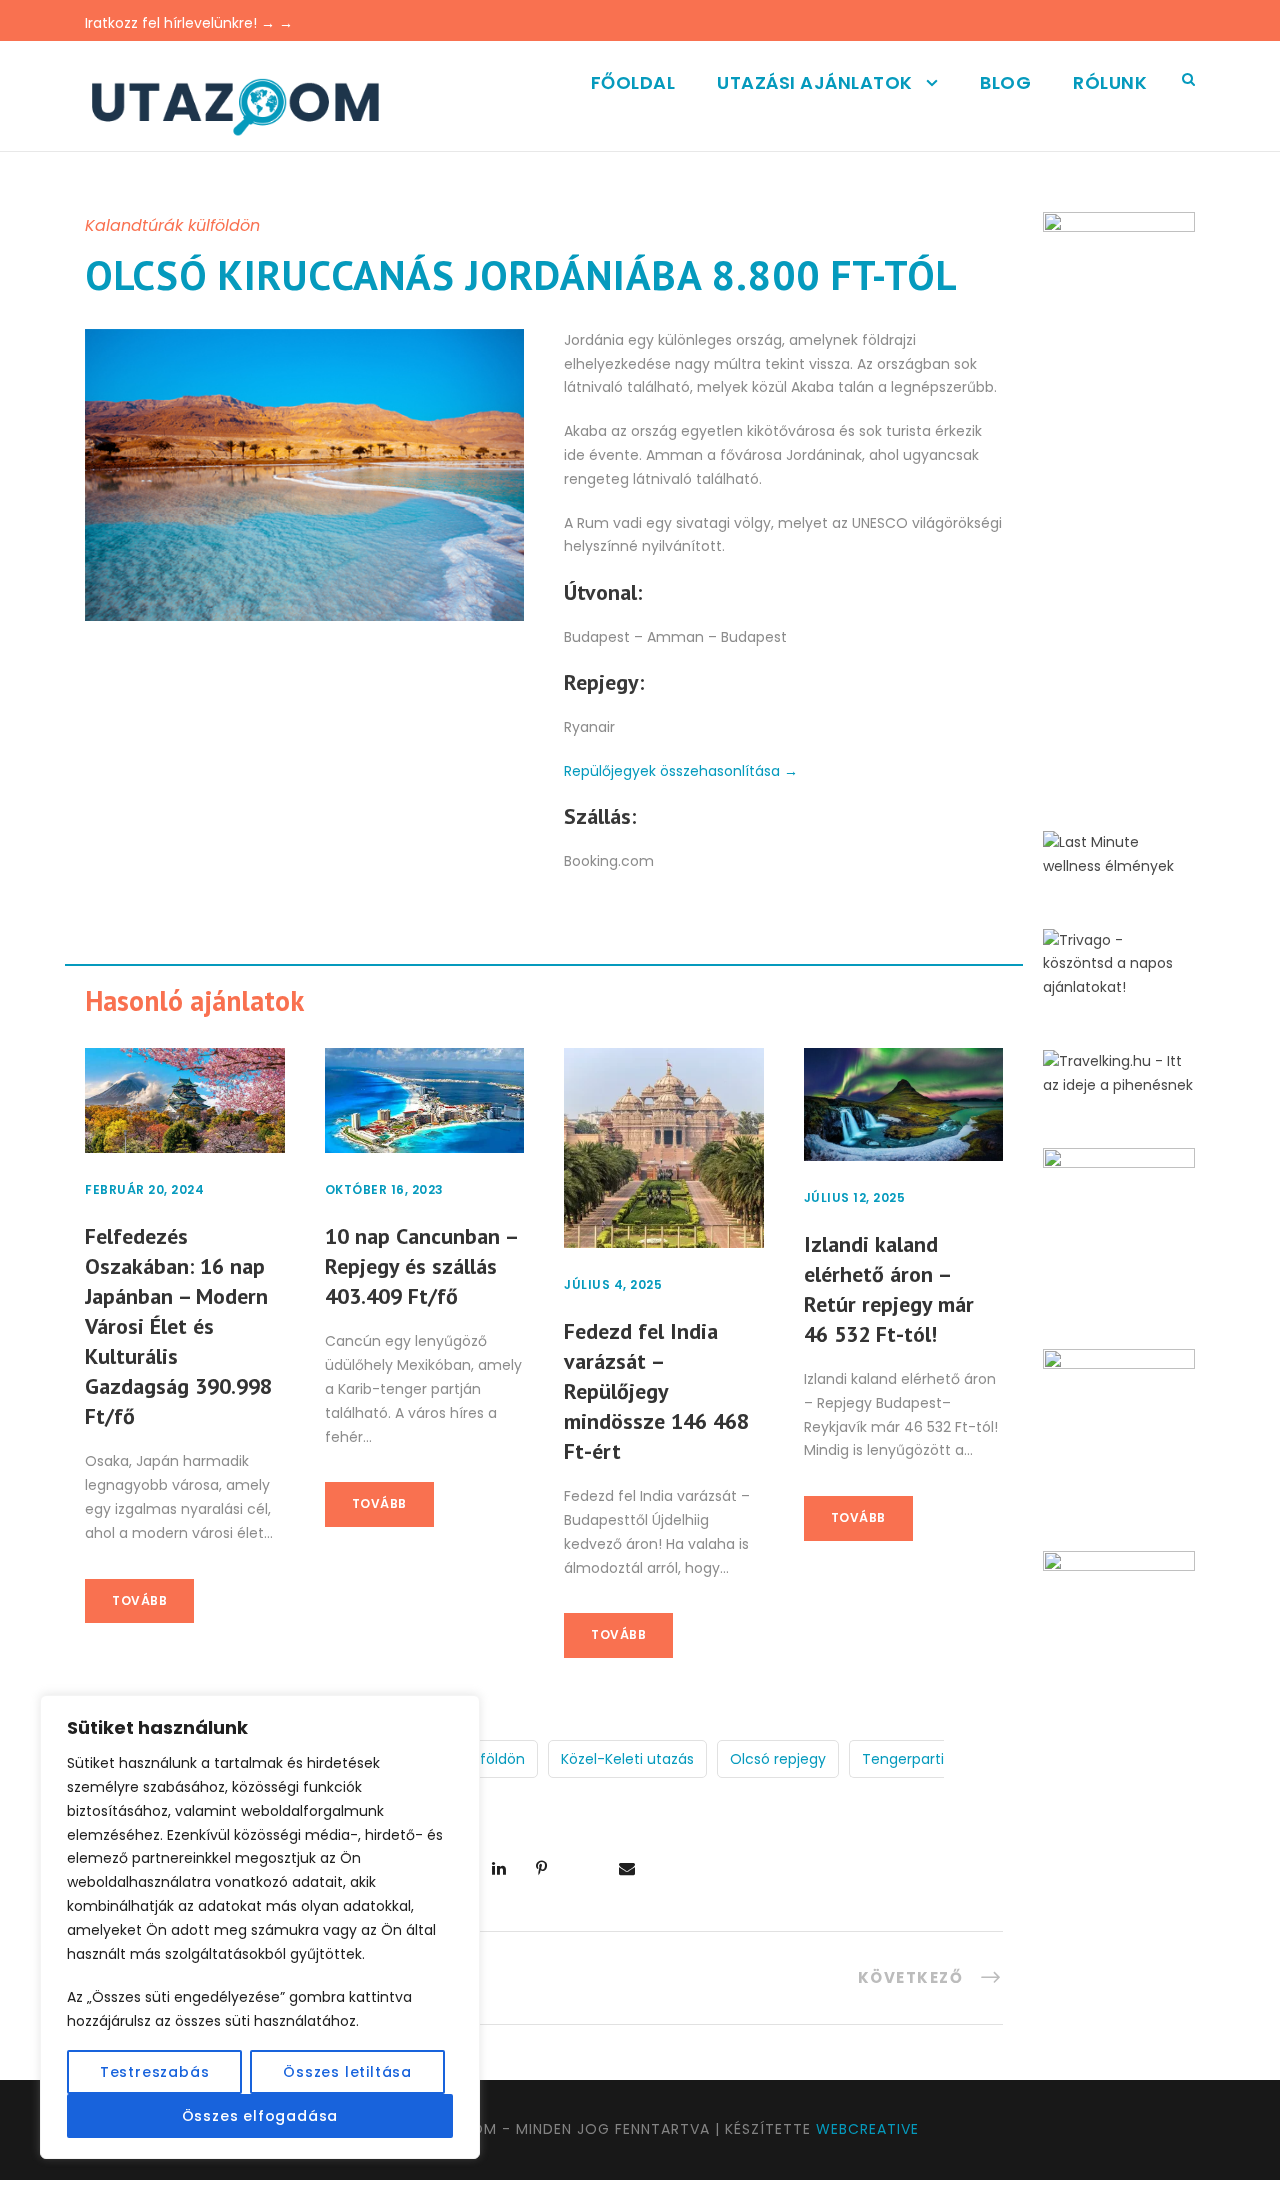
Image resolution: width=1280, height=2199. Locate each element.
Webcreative (867, 2129)
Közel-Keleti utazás (627, 1759)
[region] (260, 1927)
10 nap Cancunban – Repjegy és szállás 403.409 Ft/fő (421, 1266)
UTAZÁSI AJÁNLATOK (815, 82)
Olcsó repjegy (778, 1759)
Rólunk (1110, 82)
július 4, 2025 (613, 1284)
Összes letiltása (347, 2072)
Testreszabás (155, 2072)
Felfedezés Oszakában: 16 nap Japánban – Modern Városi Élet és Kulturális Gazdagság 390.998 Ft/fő (178, 1326)
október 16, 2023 (384, 1189)
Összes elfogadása (260, 2116)
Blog (1005, 82)
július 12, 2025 (855, 1197)
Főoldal (633, 82)
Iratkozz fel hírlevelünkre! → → (189, 23)
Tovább (139, 1600)
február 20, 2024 (144, 1189)
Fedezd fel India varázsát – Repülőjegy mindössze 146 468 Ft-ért (656, 1391)
